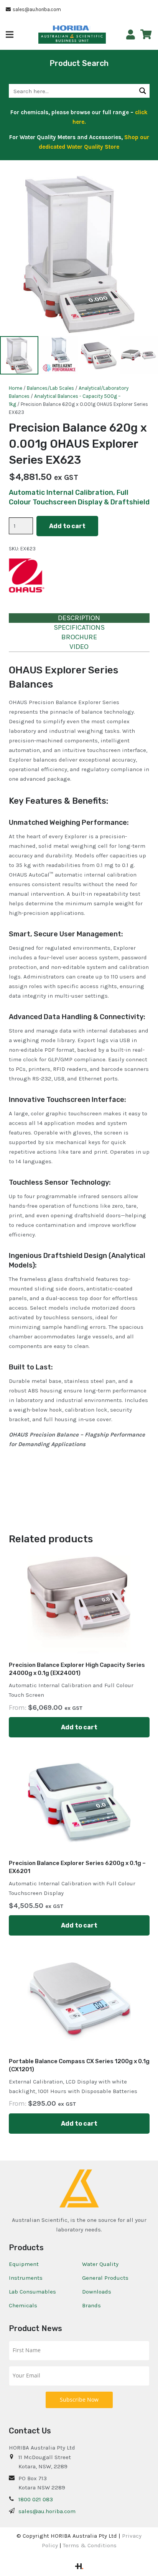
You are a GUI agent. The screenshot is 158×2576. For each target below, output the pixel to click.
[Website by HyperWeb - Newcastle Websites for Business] (79, 2567)
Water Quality (100, 2264)
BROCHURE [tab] (79, 637)
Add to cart (67, 526)
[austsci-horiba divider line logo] (90, 28)
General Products (105, 2278)
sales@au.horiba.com (47, 2511)
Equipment (24, 2264)
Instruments (26, 2278)
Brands (91, 2305)
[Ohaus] (28, 577)
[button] (10, 34)
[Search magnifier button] (143, 91)
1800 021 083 (36, 2499)
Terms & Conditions (90, 2545)
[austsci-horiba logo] (71, 28)
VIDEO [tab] (79, 647)
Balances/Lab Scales (50, 388)
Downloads (97, 2292)
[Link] (131, 35)
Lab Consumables (32, 2292)
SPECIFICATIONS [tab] (79, 627)
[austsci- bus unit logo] (72, 38)
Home (16, 388)
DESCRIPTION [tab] (79, 618)
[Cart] (146, 34)
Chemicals (23, 2305)
